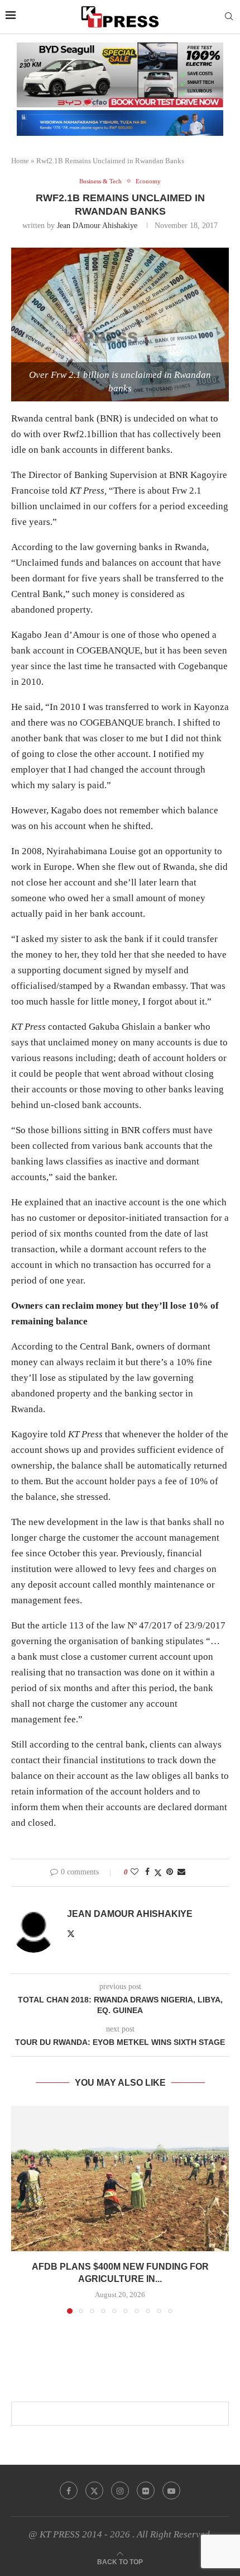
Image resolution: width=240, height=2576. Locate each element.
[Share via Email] (181, 1872)
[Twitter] (94, 2490)
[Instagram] (120, 2490)
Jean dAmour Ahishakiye (97, 226)
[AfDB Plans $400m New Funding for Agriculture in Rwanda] (120, 2179)
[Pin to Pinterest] (170, 1872)
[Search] (229, 17)
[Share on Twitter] (158, 1873)
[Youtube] (171, 2490)
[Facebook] (69, 2490)
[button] (21, 2209)
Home (20, 161)
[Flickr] (146, 2490)
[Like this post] (135, 1872)
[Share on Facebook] (147, 1872)
